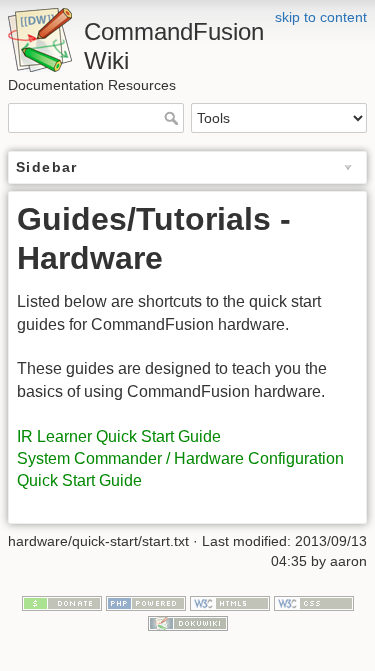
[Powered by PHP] (146, 603)
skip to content (321, 17)
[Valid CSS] (314, 603)
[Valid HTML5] (230, 603)
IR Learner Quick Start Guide (119, 436)
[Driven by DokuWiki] (188, 622)
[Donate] (62, 603)
